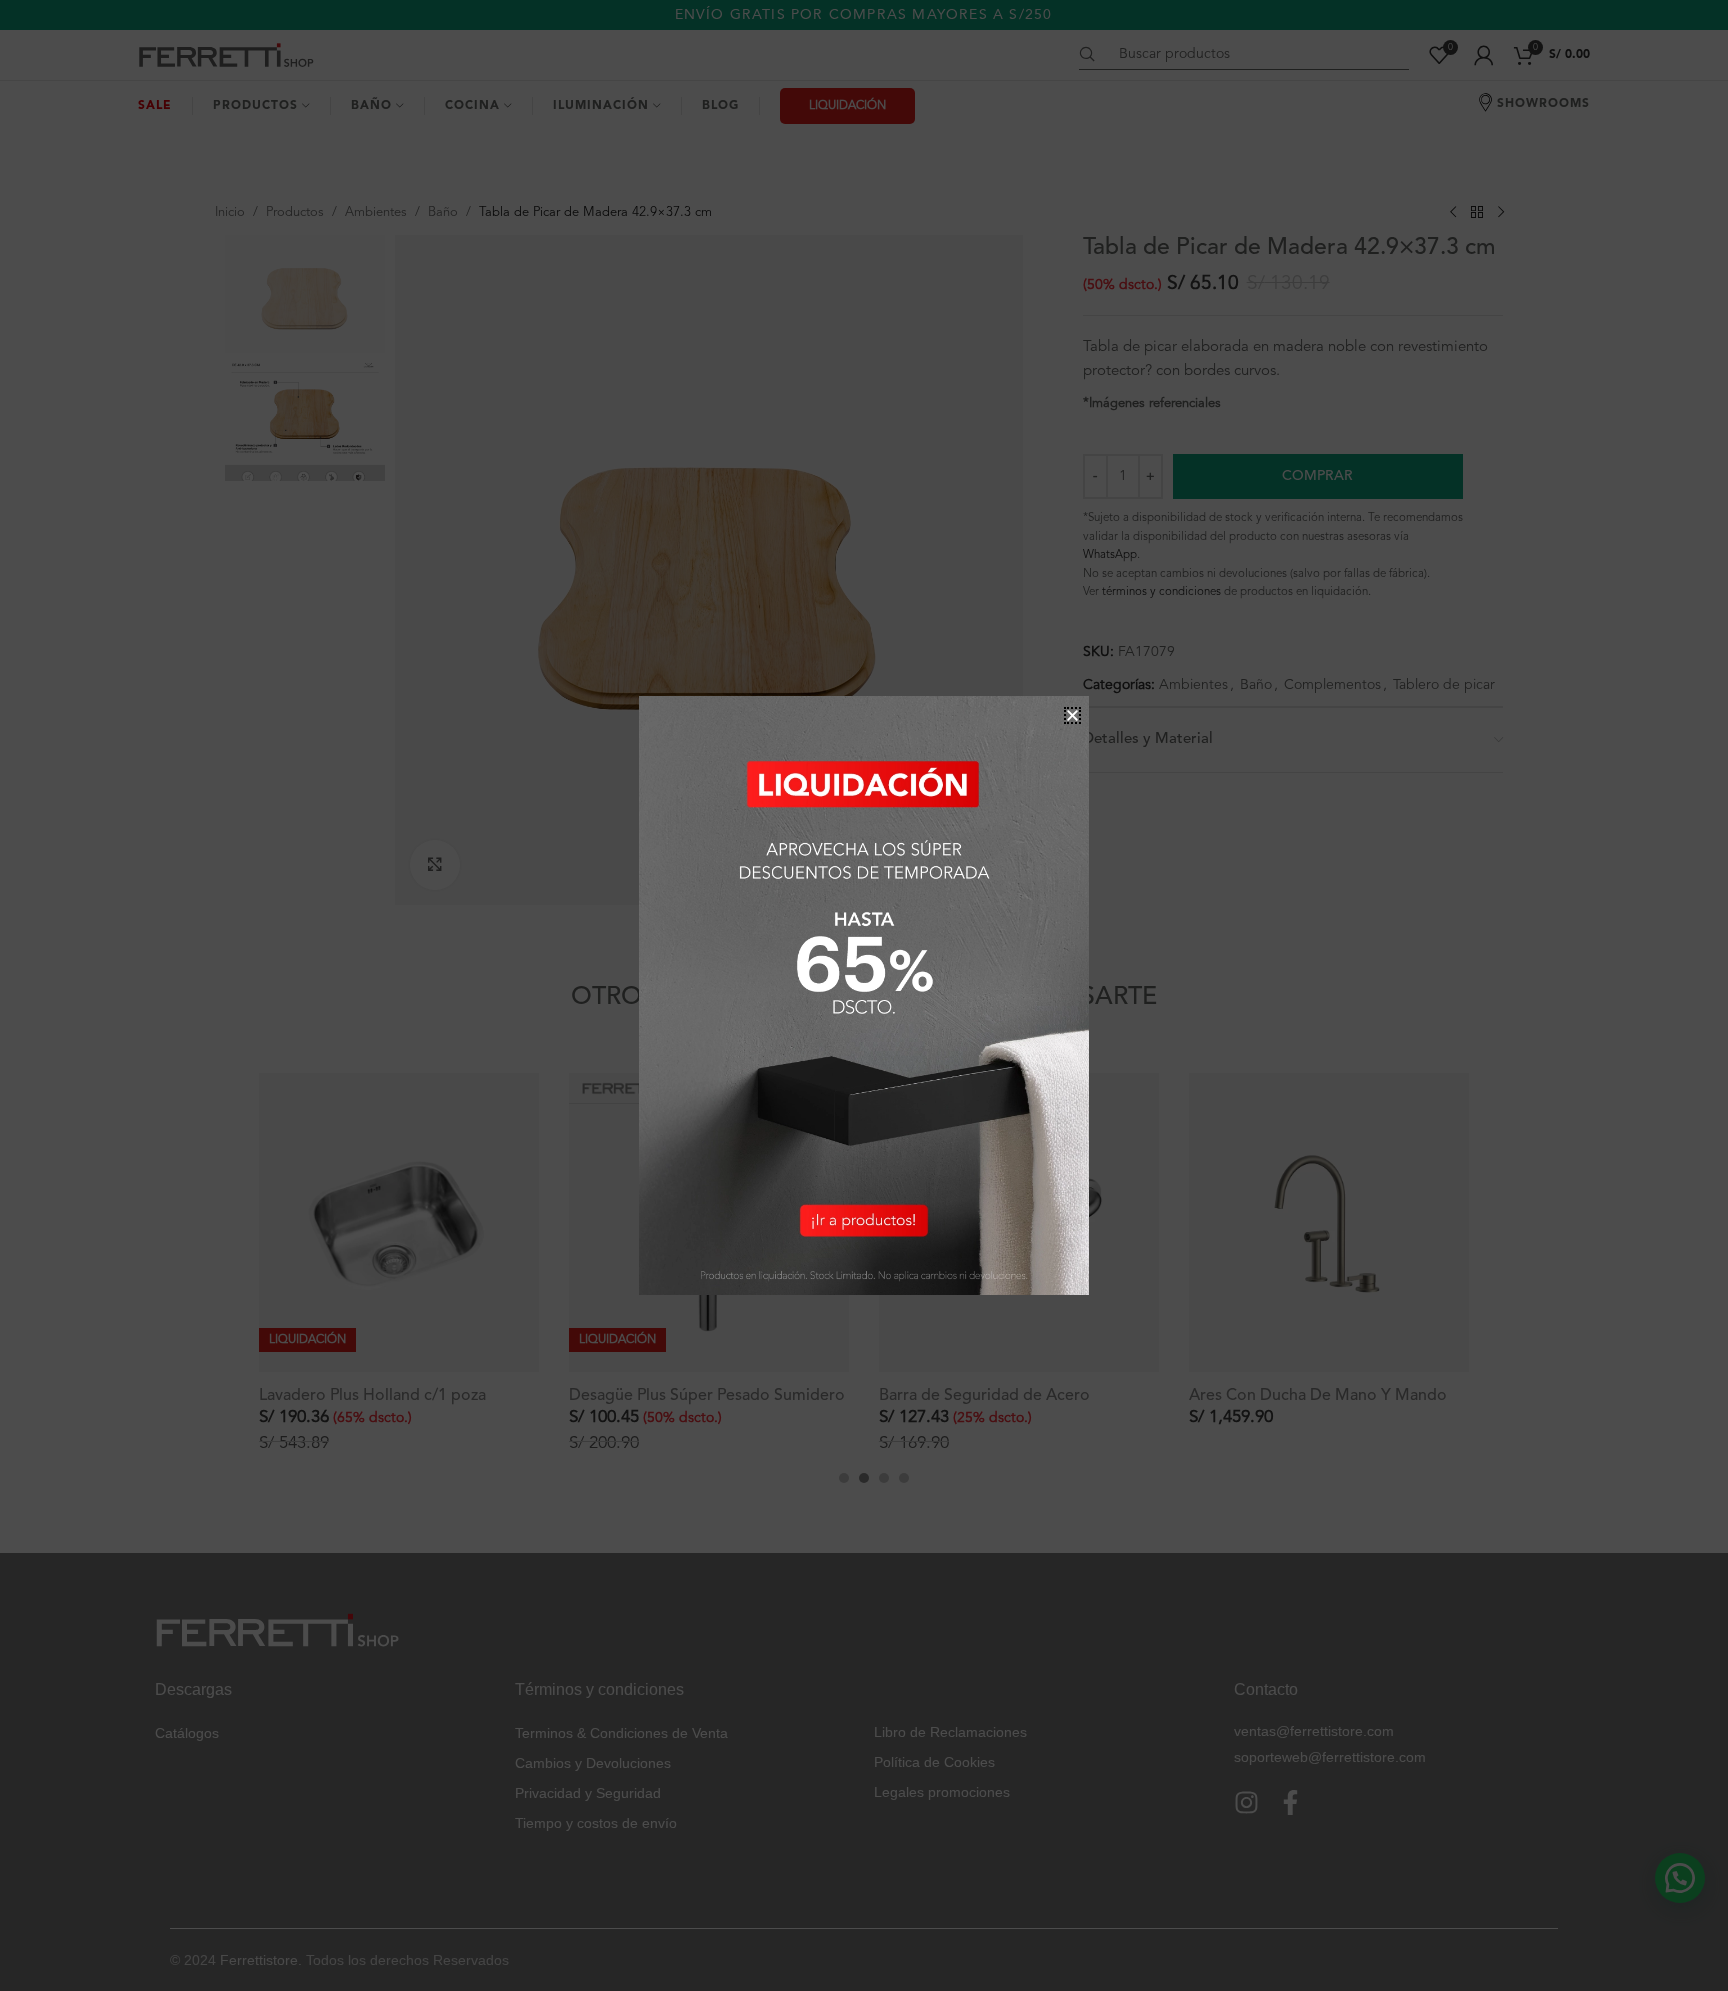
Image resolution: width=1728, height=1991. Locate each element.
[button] (1072, 715)
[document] (864, 995)
